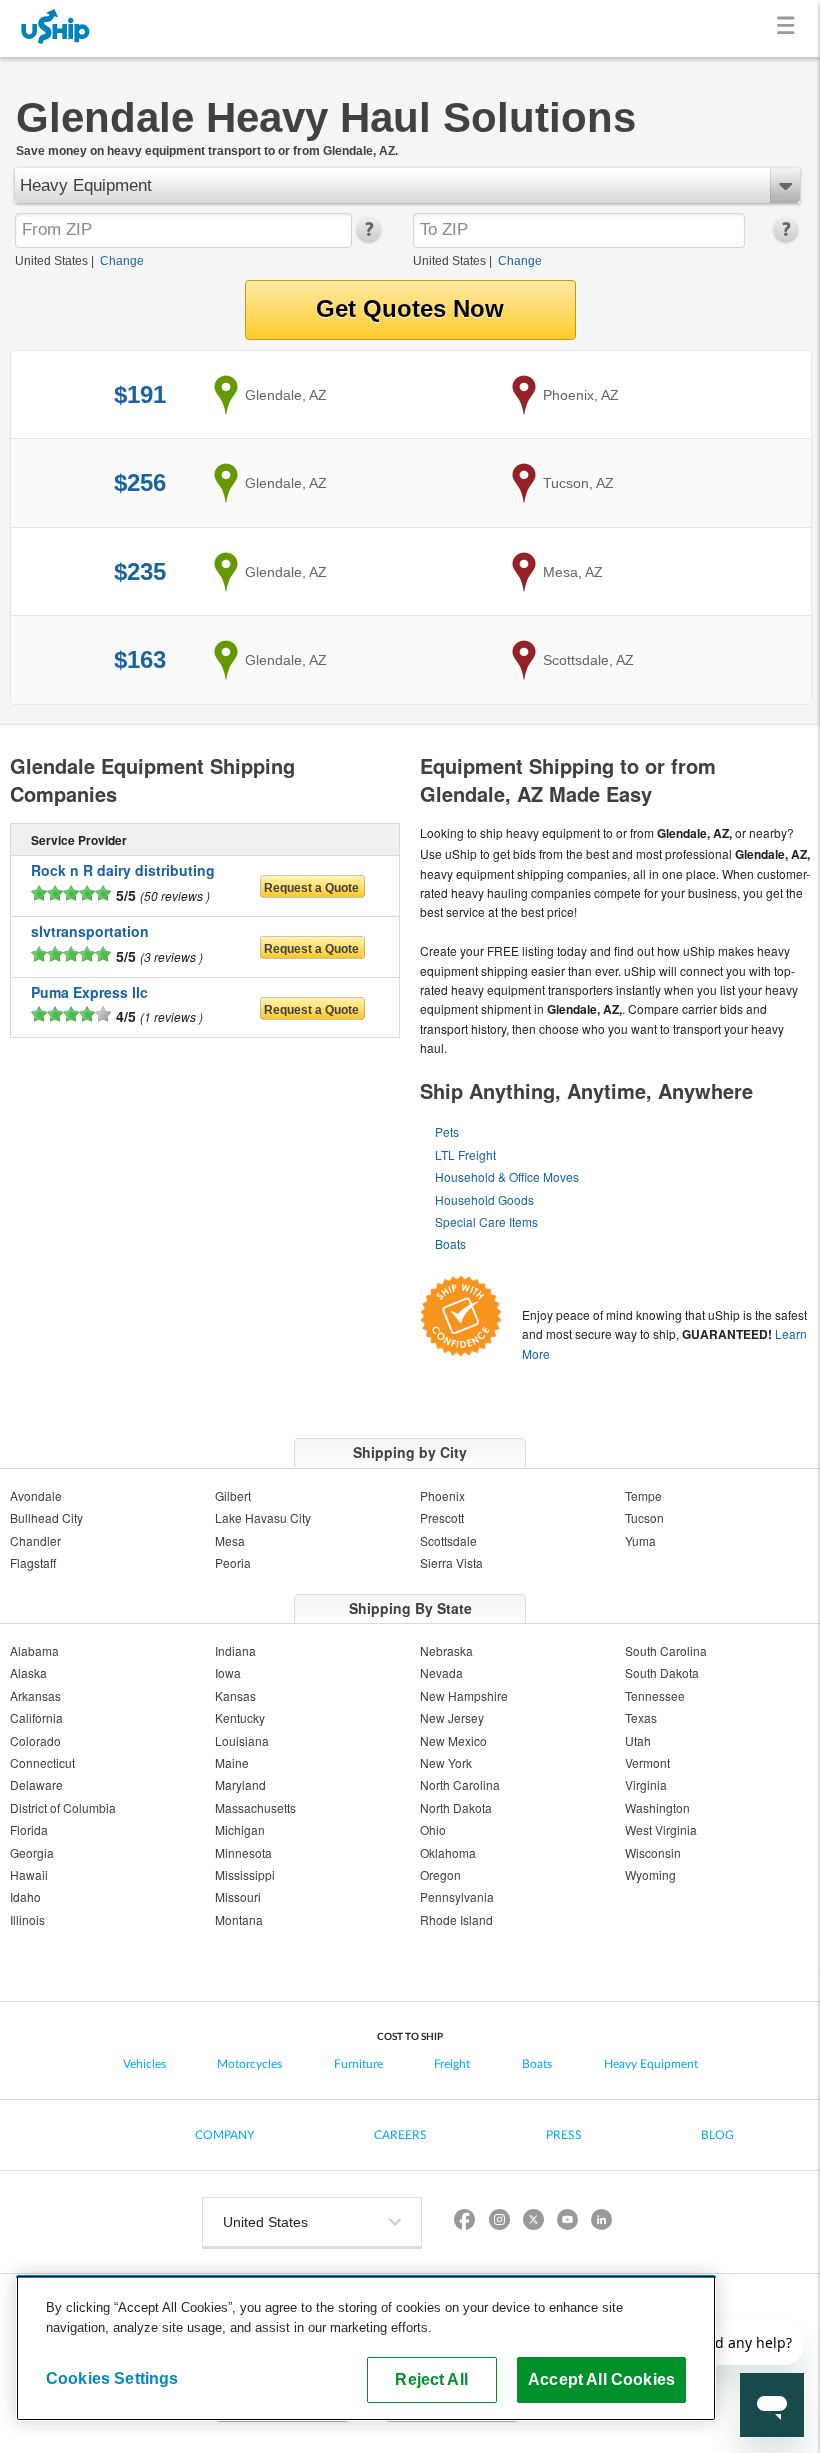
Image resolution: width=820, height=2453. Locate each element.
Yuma (640, 1540)
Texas (641, 1717)
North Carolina (460, 1784)
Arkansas (35, 1695)
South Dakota (662, 1672)
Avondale (36, 1495)
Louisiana (242, 1740)
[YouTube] (567, 2222)
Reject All (431, 2379)
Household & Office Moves (507, 1176)
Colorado (35, 1740)
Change (122, 261)
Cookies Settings (112, 2378)
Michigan (240, 1829)
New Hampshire (464, 1695)
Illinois (27, 1919)
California (36, 1717)
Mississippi (245, 1874)
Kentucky (240, 1717)
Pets (447, 1131)
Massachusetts (255, 1807)
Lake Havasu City (263, 1517)
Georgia (32, 1852)
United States (51, 261)
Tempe (643, 1495)
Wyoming (650, 1874)
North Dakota (456, 1807)
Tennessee (655, 1695)
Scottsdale (448, 1540)
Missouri (238, 1896)
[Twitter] (533, 2222)
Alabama (34, 1650)
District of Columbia (63, 1807)
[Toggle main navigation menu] (789, 28)
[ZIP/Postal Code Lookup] (367, 238)
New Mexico (453, 1740)
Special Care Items (486, 1221)
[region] (366, 2348)
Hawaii (29, 1874)
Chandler (35, 1540)
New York (446, 1762)
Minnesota (243, 1852)
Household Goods (484, 1199)
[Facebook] (465, 2222)
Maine (232, 1762)
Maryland (240, 1784)
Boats (450, 1243)
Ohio (433, 1829)
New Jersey (452, 1717)
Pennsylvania (457, 1896)
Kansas (235, 1695)
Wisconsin (653, 1852)
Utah (638, 1740)
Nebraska (446, 1650)
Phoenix (442, 1495)
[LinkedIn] (601, 2222)
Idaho (25, 1896)
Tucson (644, 1517)
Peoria (233, 1562)
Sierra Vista (451, 1562)
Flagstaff (33, 1562)
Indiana (235, 1650)
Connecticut (42, 1762)
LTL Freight (465, 1154)
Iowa (228, 1672)
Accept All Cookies (601, 2379)
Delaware (36, 1784)
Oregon (440, 1874)
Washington (657, 1807)
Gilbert (233, 1495)
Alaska (28, 1672)
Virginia (646, 1784)
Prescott (442, 1517)
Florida (29, 1829)
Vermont (647, 1762)
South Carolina (666, 1650)
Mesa (230, 1540)
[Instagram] (499, 2222)
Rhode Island (456, 1919)
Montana (239, 1919)
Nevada (441, 1672)
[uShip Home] (56, 28)
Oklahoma (448, 1852)
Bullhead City (46, 1517)
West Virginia (661, 1829)
